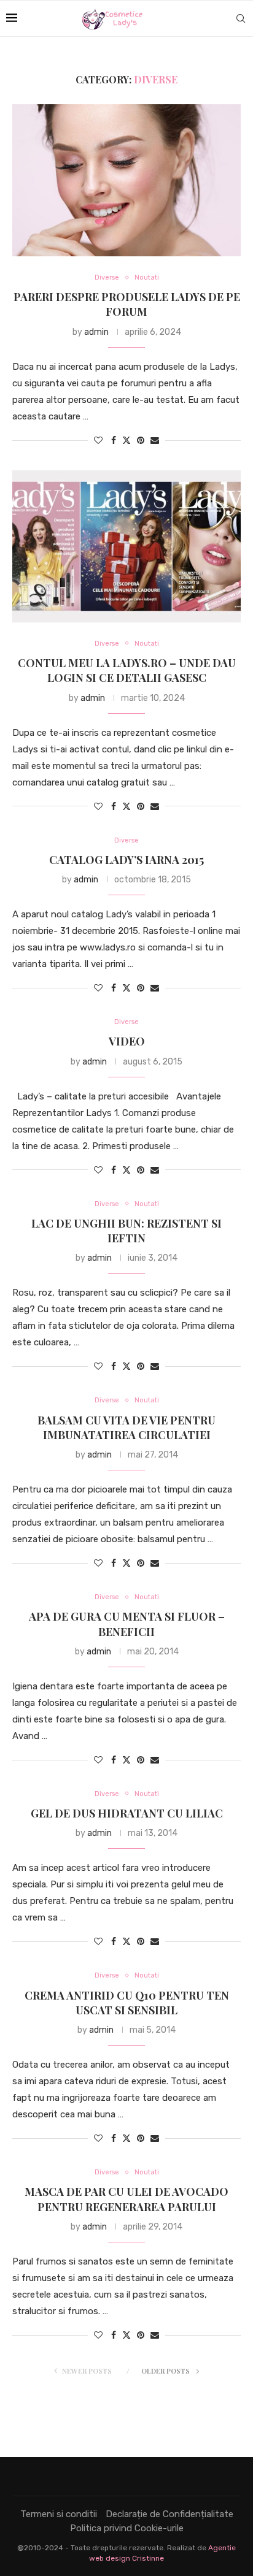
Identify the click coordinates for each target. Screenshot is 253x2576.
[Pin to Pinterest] (141, 441)
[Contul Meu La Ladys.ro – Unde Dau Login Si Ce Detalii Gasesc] (126, 546)
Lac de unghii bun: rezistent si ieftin (126, 1231)
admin (96, 332)
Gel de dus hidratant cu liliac (127, 1813)
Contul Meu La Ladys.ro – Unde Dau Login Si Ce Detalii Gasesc (127, 670)
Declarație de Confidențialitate (169, 2514)
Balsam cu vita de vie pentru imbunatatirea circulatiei (126, 1428)
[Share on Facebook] (114, 441)
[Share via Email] (155, 441)
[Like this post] (98, 441)
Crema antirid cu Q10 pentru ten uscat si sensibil (127, 2003)
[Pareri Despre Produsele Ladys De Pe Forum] (126, 180)
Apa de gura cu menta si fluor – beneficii (127, 1624)
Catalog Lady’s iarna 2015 (126, 860)
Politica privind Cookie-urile (127, 2528)
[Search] (241, 18)
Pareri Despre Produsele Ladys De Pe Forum (127, 304)
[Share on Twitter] (126, 440)
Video (127, 1041)
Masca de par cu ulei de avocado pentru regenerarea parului (126, 2199)
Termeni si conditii (59, 2514)
